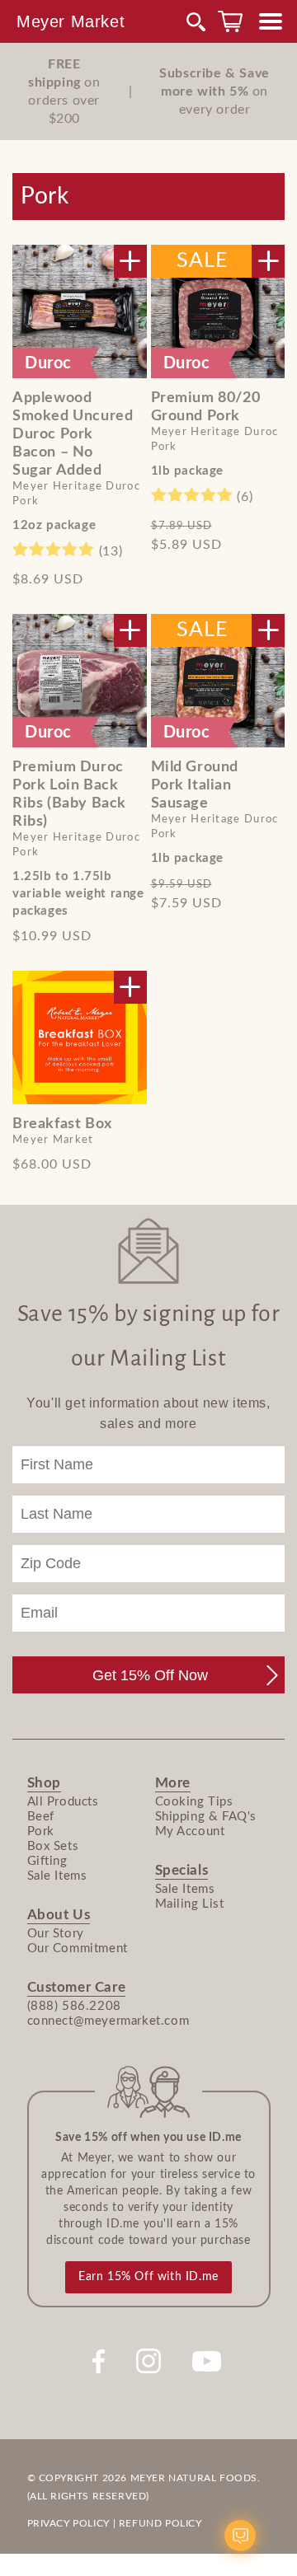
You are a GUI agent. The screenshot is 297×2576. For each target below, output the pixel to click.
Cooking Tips (194, 1802)
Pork (41, 1831)
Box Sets (53, 1846)
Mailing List (190, 1904)
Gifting (47, 1861)
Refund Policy (160, 2523)
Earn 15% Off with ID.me (148, 2277)
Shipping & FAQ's (206, 1817)
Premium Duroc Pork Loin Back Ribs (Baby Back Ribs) (69, 794)
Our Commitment (78, 1948)
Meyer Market (71, 21)
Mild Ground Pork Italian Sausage (195, 785)
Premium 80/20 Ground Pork (206, 407)
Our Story (56, 1934)
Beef (41, 1817)
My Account (190, 1831)
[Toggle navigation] (271, 22)
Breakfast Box (62, 1124)
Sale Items (57, 1876)
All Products (63, 1802)
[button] (196, 21)
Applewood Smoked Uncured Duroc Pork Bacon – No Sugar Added (73, 434)
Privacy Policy (68, 2523)
